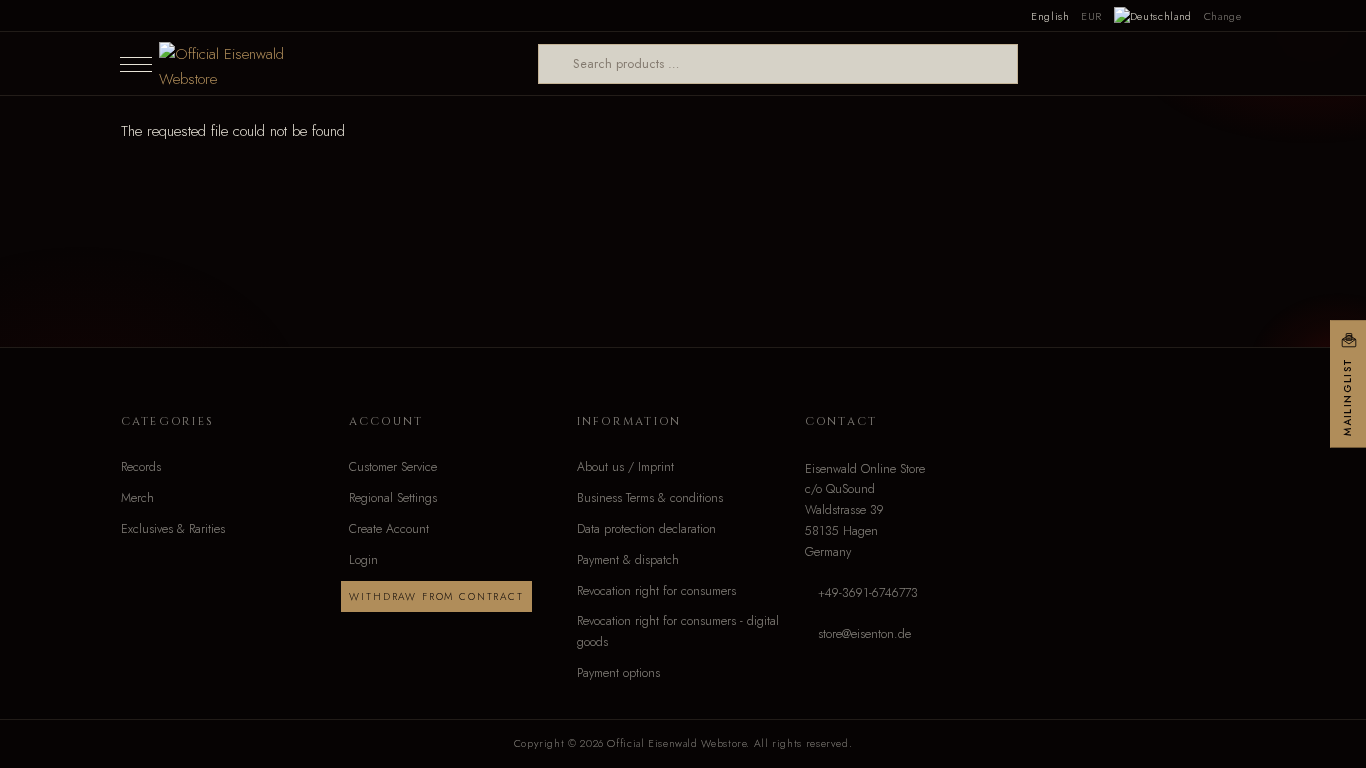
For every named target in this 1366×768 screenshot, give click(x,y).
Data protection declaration (646, 529)
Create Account (389, 529)
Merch (137, 498)
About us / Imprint (625, 467)
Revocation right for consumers (656, 591)
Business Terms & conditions (650, 498)
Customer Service (393, 467)
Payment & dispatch (628, 560)
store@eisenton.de (864, 634)
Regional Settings (393, 498)
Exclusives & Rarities (173, 529)
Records (141, 467)
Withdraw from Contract (436, 596)
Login (363, 560)
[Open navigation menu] (136, 64)
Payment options (618, 673)
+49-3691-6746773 (868, 593)
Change (1223, 16)
